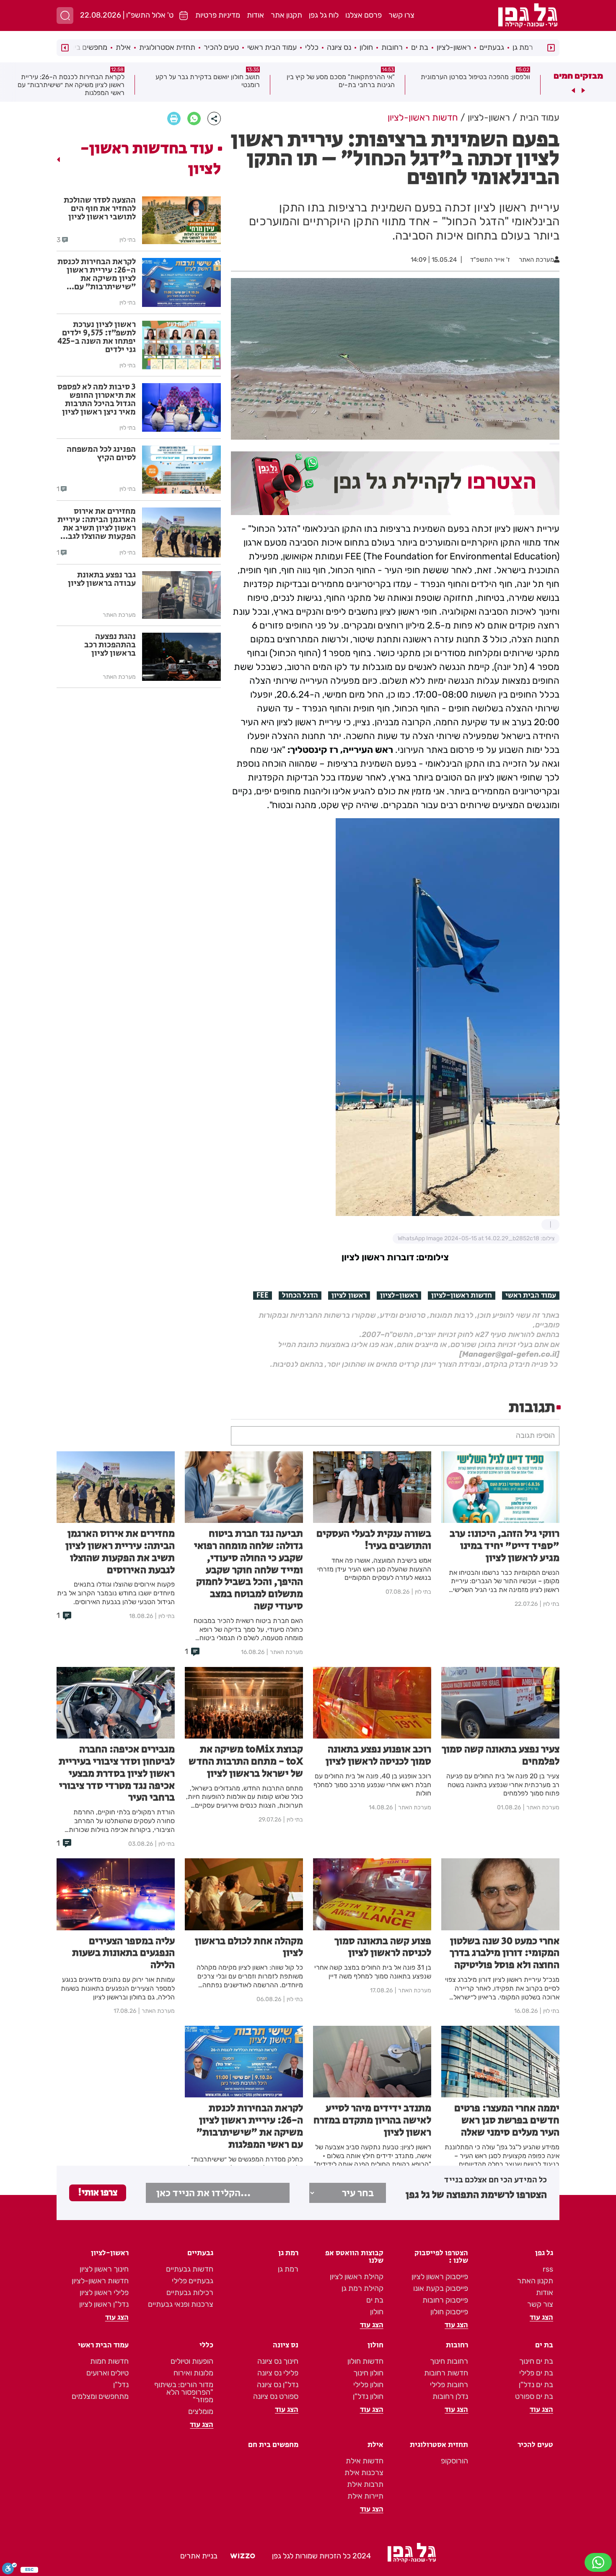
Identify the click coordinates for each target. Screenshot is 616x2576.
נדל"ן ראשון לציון (104, 2304)
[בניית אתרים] (243, 2556)
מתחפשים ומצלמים (100, 2396)
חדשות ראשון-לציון (462, 1296)
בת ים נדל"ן (536, 2385)
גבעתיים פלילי (193, 2281)
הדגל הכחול (300, 1296)
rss (548, 2269)
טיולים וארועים (107, 2373)
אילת (123, 47)
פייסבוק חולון (449, 2312)
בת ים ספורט (534, 2396)
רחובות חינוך (449, 2361)
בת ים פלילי (536, 2373)
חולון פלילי (368, 2385)
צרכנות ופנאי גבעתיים (181, 2304)
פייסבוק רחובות (445, 2300)
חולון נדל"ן (368, 2396)
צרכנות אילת (364, 2473)
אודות (255, 15)
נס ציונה (339, 47)
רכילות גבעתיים (190, 2293)
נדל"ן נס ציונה (278, 2385)
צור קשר (540, 2304)
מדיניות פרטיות (218, 15)
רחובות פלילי (449, 2385)
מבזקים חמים (578, 76)
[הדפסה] (174, 118)
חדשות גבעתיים (190, 2269)
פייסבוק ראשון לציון (440, 2277)
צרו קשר (401, 15)
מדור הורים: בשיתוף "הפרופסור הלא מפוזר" (184, 2392)
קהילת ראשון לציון (357, 2277)
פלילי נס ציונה (278, 2373)
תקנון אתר (286, 15)
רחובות (392, 47)
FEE (263, 1296)
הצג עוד (541, 2318)
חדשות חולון (365, 2361)
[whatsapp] (194, 118)
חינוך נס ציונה (278, 2361)
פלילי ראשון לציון (104, 2293)
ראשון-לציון (454, 47)
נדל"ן (121, 2385)
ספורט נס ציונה (276, 2396)
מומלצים (201, 2411)
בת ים (420, 47)
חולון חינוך (368, 2373)
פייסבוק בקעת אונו (441, 2288)
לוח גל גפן (324, 15)
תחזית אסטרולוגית (167, 47)
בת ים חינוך (536, 2361)
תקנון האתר (535, 2281)
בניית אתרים (199, 2556)
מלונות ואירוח (193, 2373)
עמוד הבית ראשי (272, 47)
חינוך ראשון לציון (104, 2269)
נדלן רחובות (450, 2396)
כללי (312, 47)
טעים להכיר (221, 47)
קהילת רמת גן (362, 2288)
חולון (366, 47)
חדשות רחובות (446, 2373)
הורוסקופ (454, 2461)
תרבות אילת (365, 2484)
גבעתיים (492, 47)
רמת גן (523, 47)
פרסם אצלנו (364, 15)
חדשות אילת (365, 2461)
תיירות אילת (365, 2496)
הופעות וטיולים (192, 2361)
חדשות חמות (109, 2361)
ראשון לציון (349, 1296)
